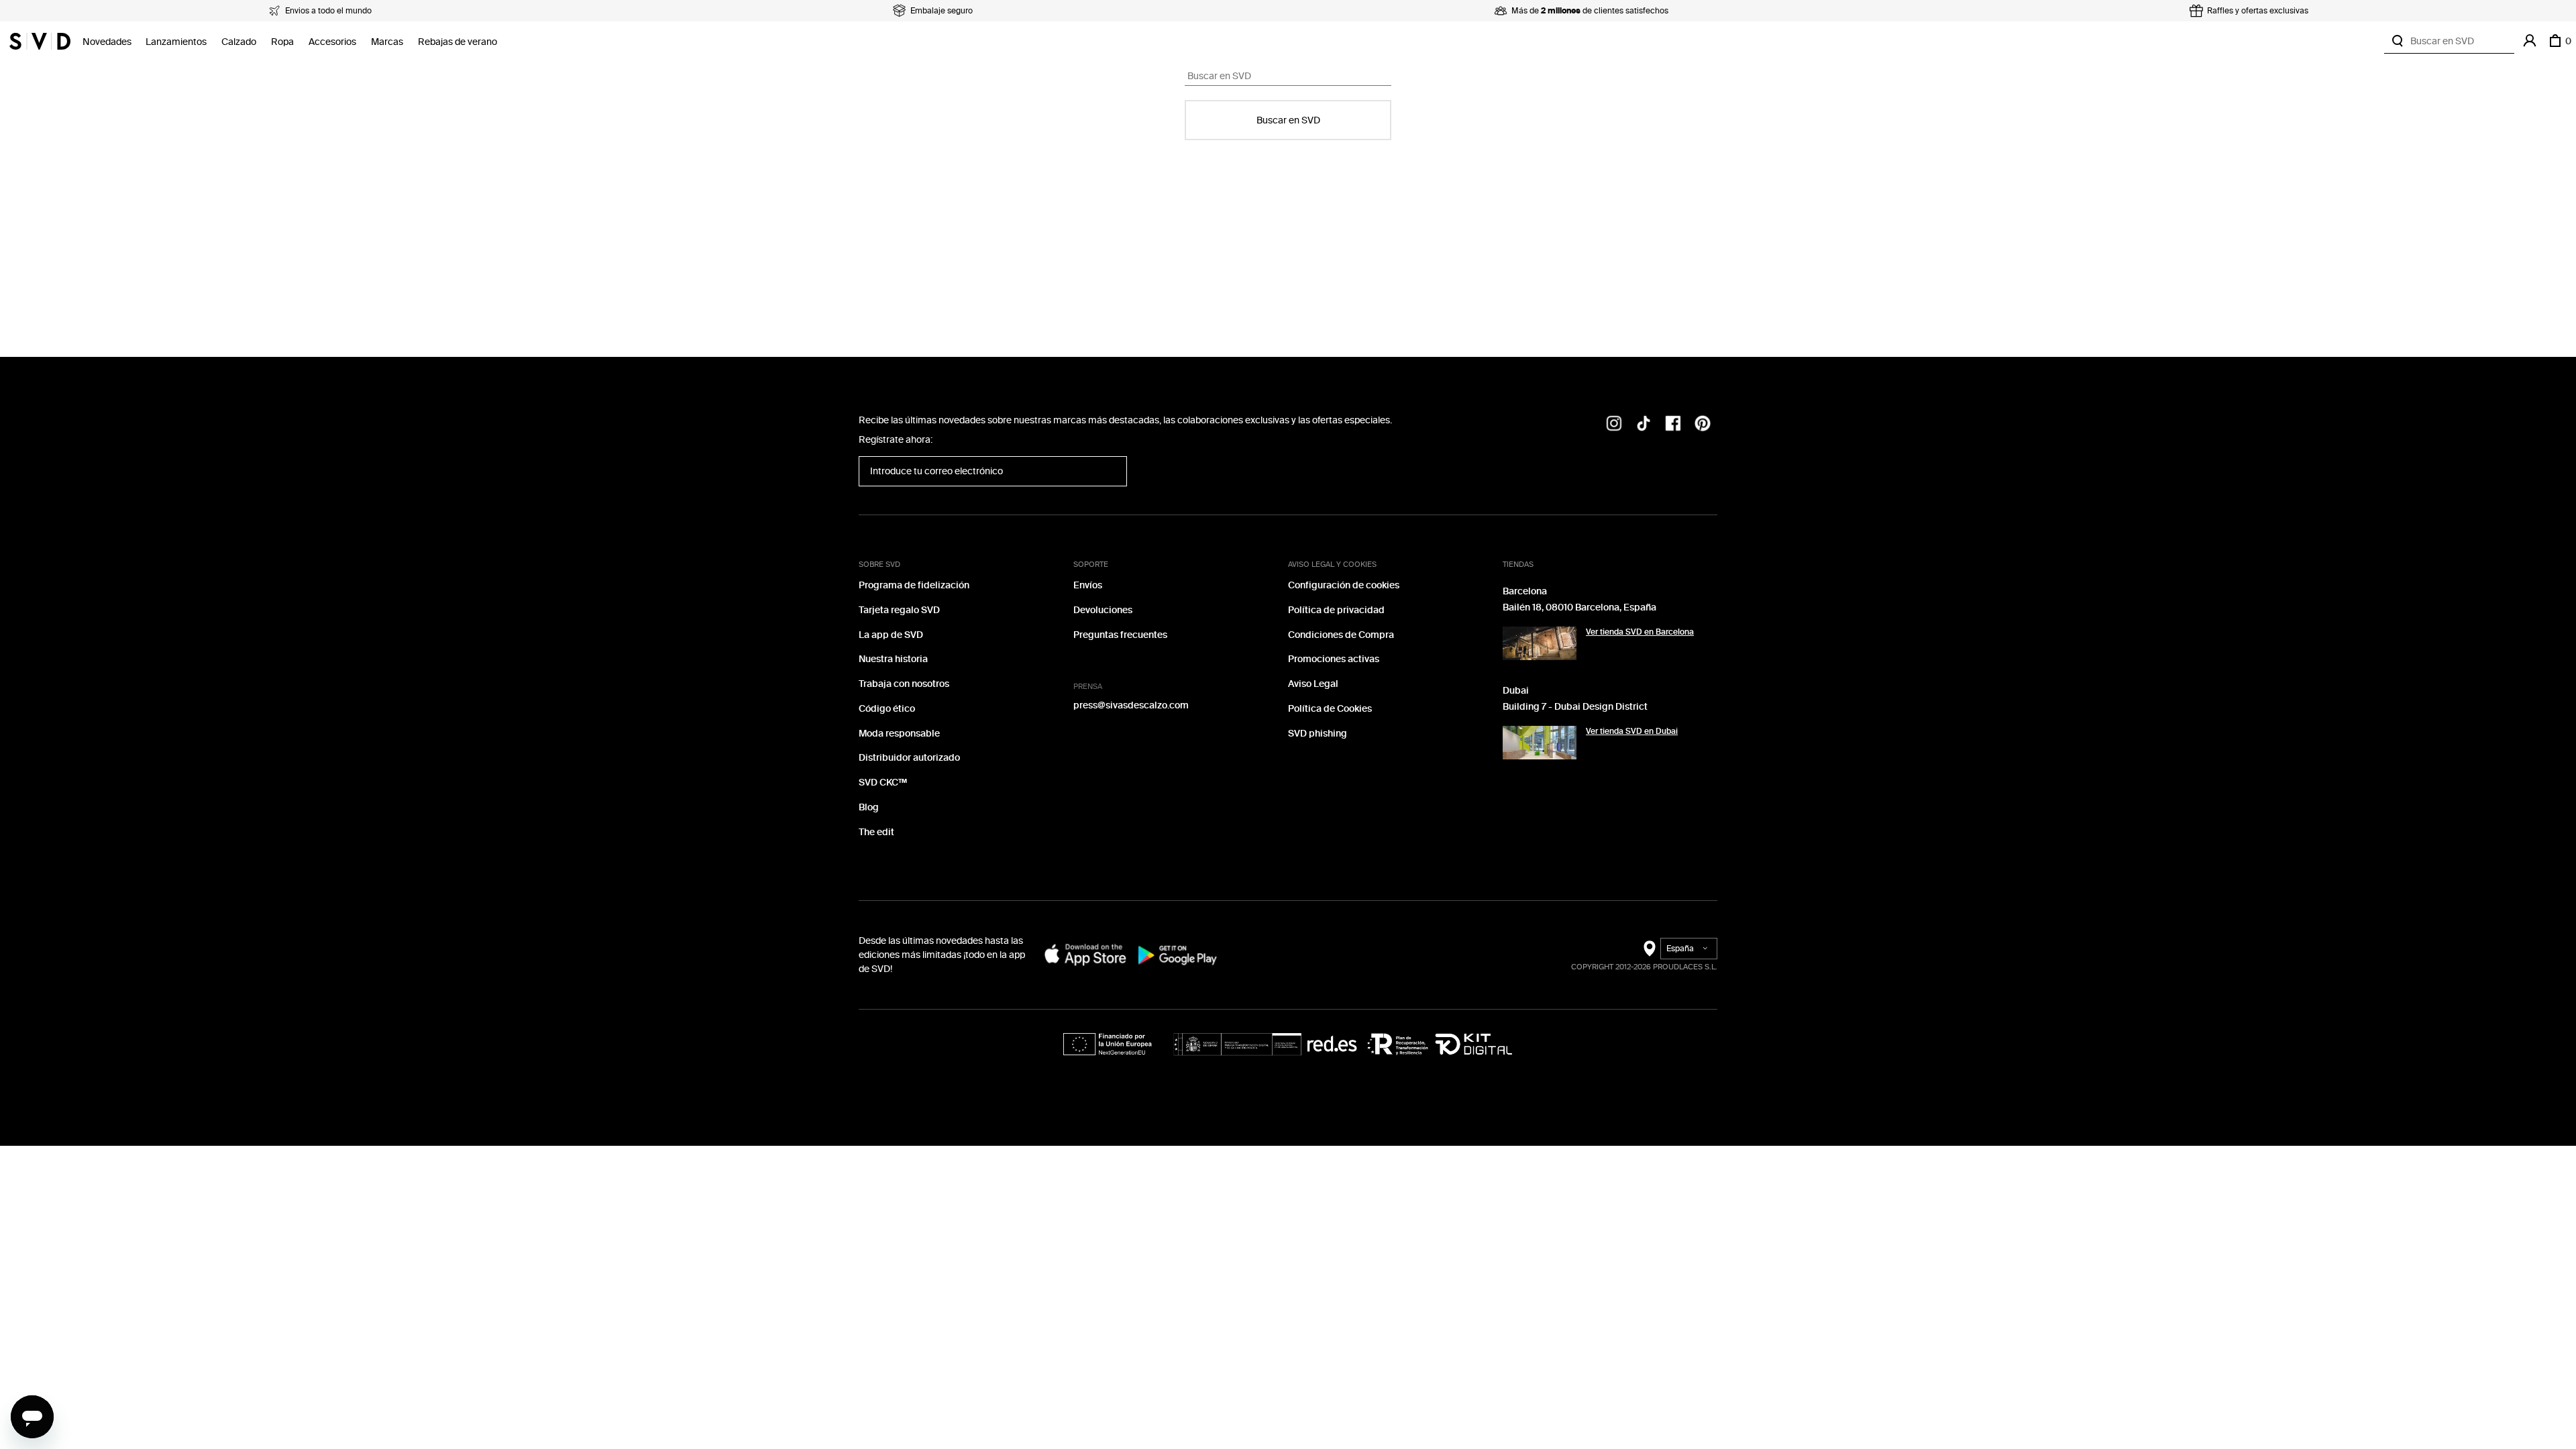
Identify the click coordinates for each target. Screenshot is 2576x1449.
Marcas (387, 42)
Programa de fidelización (914, 585)
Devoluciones (1103, 610)
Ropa (282, 42)
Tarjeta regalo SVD (899, 610)
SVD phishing (1318, 734)
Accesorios (332, 42)
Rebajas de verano (458, 42)
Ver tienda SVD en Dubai (1632, 731)
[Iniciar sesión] (2530, 41)
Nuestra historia (893, 659)
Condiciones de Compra (1341, 635)
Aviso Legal (1313, 684)
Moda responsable (899, 734)
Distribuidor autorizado (909, 758)
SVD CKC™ (883, 783)
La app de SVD (891, 635)
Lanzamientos (176, 42)
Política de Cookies (1330, 709)
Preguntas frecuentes (1120, 635)
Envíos (1088, 585)
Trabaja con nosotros (904, 684)
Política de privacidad (1336, 610)
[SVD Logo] (40, 41)
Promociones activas (1334, 659)
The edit (876, 832)
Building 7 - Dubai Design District (1575, 707)
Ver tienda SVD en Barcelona (1640, 632)
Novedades (107, 42)
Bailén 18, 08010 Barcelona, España (1579, 607)
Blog (869, 807)
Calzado (239, 42)
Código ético (887, 709)
